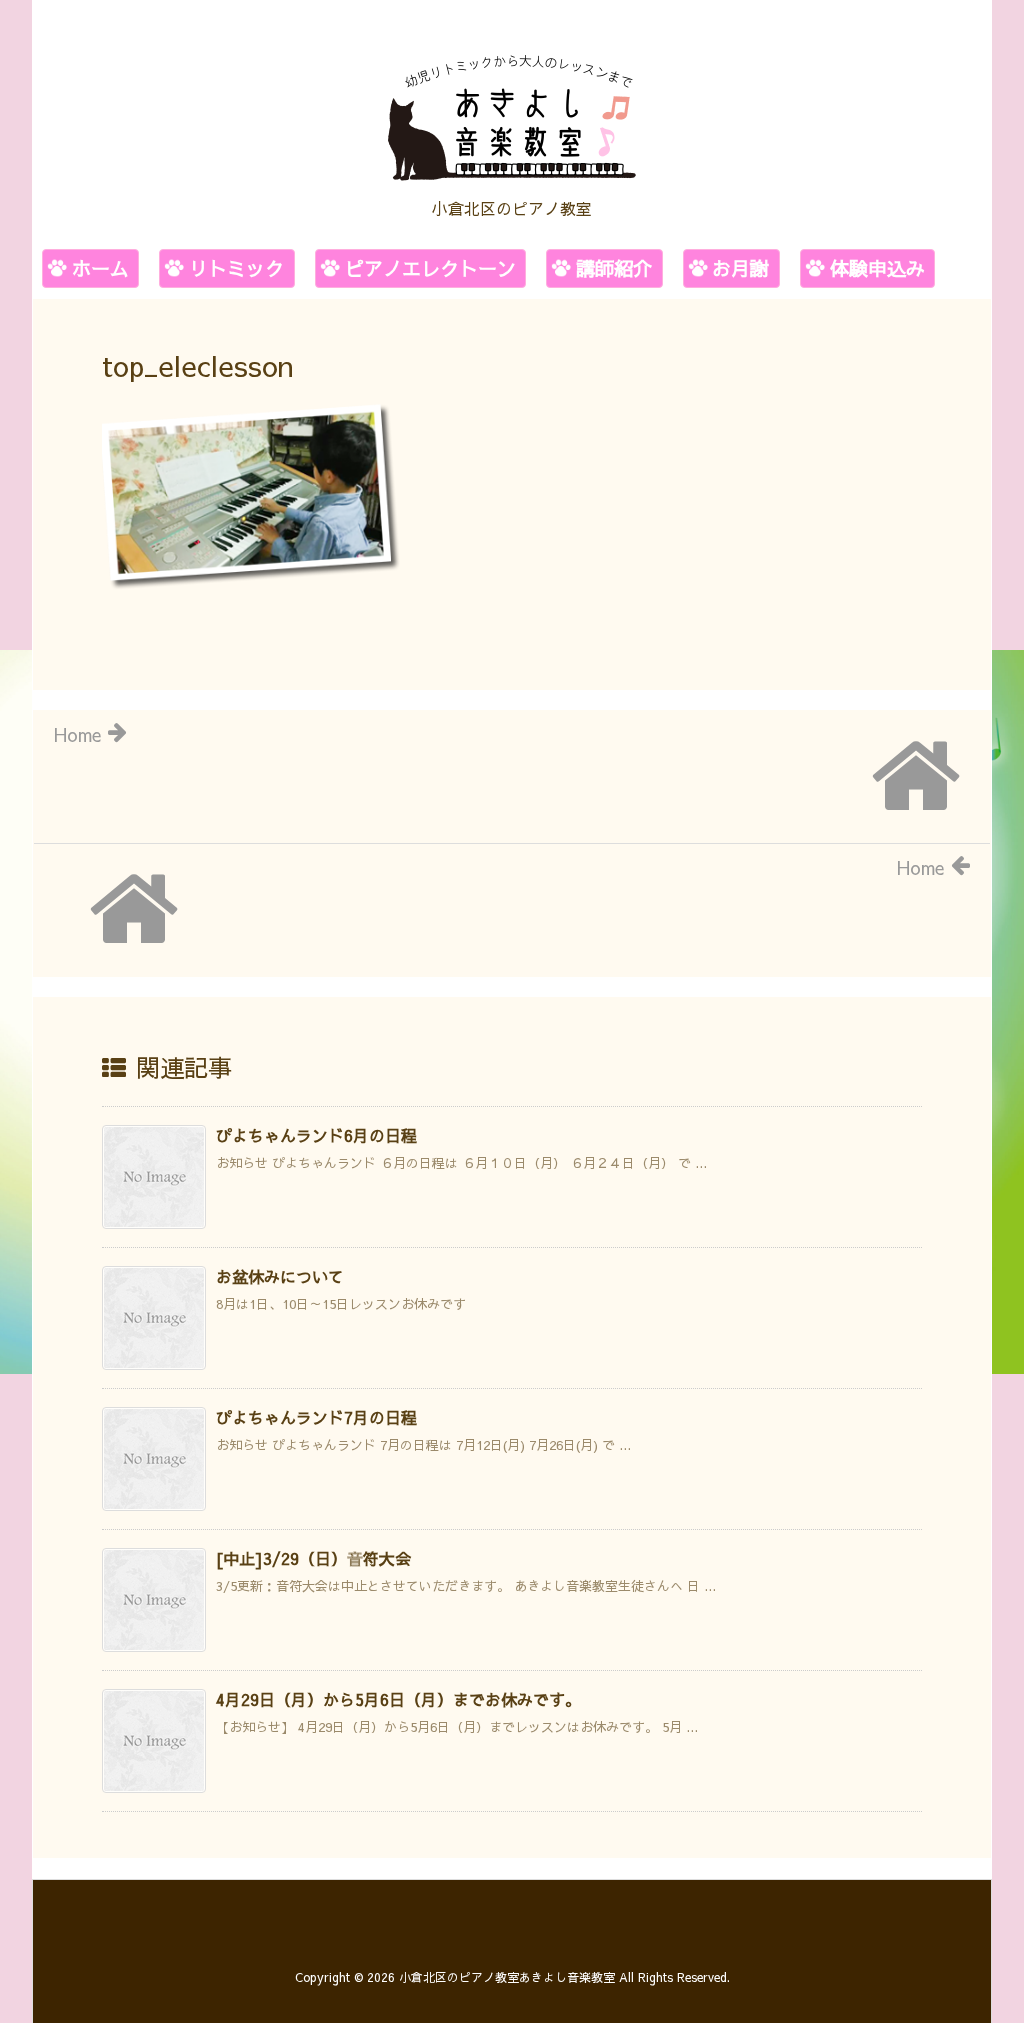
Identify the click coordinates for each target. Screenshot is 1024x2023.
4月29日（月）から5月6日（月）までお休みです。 (398, 1699)
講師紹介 (614, 268)
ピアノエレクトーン (430, 268)
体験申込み (877, 268)
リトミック (236, 268)
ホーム (100, 268)
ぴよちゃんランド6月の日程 (316, 1135)
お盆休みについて (280, 1276)
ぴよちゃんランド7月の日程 (316, 1417)
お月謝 (740, 268)
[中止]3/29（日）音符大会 (313, 1558)
